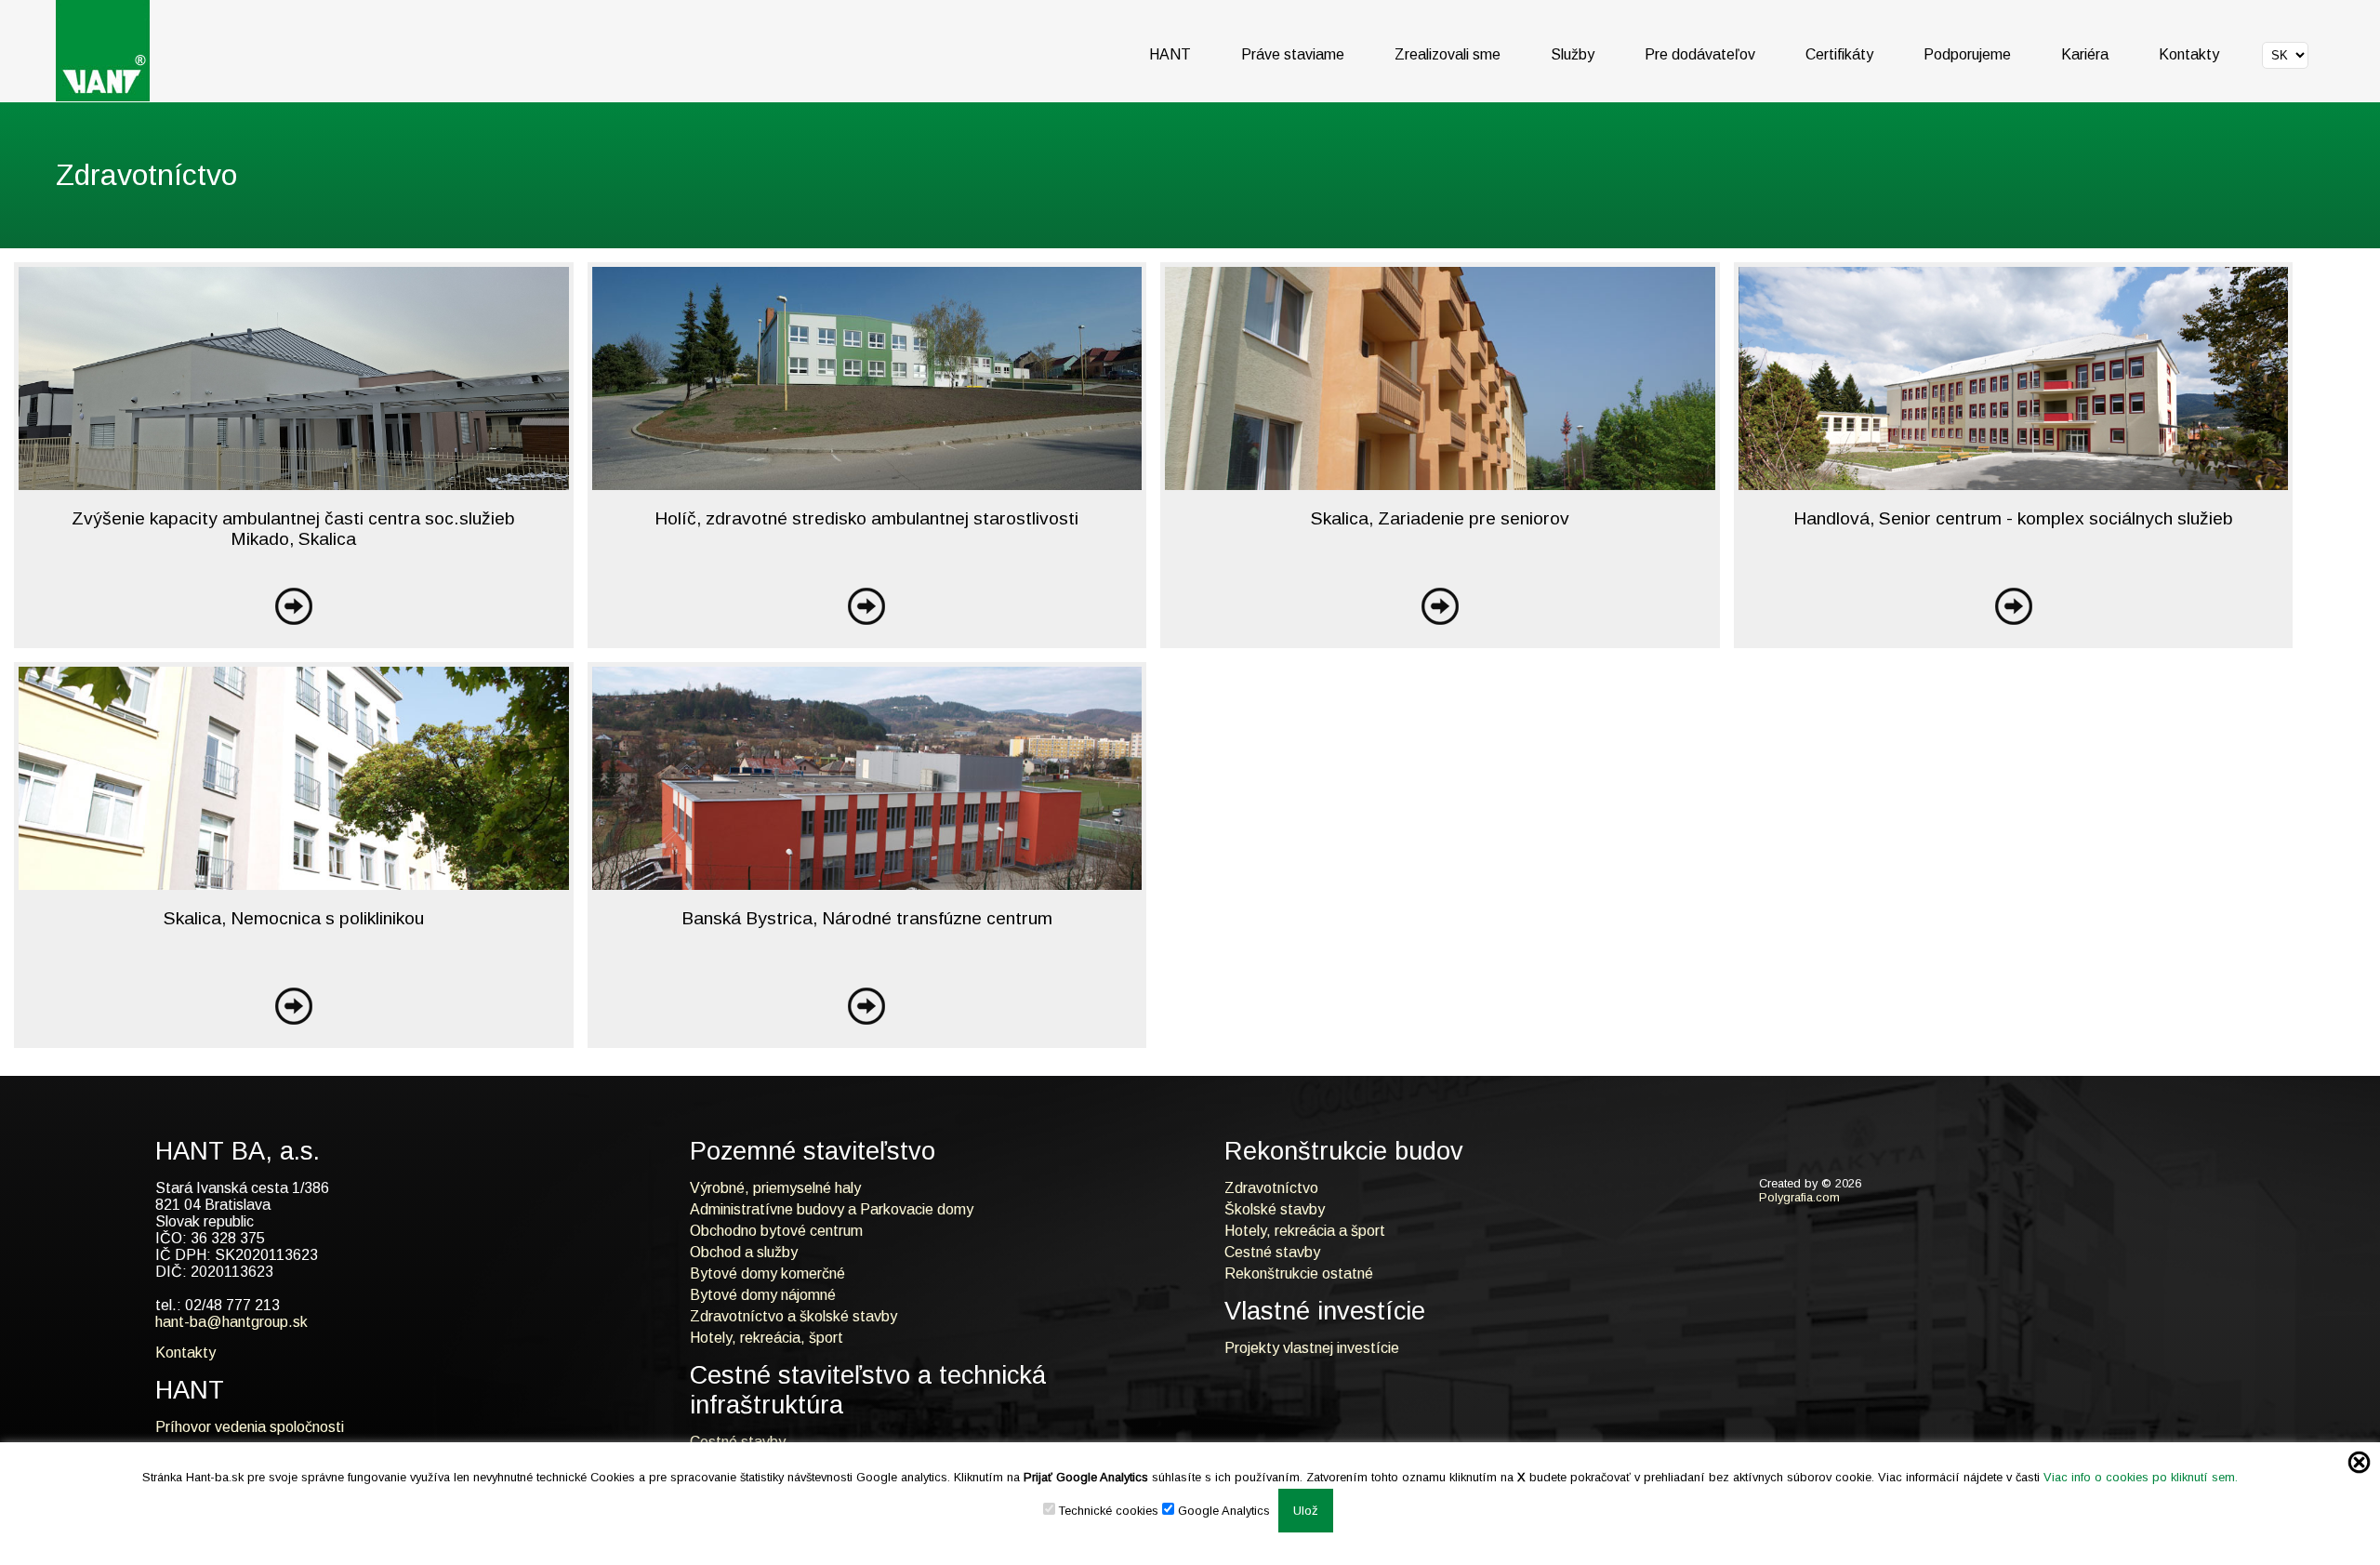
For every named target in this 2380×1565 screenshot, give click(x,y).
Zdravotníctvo (1271, 1188)
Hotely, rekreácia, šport (767, 1338)
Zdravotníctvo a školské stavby (793, 1316)
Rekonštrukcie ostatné (1299, 1273)
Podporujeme (1967, 54)
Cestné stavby (1272, 1252)
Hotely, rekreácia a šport (1305, 1231)
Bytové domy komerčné (767, 1273)
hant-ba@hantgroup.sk (231, 1322)
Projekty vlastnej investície (1312, 1348)
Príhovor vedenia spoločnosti (250, 1427)
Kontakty (2189, 54)
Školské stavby (1275, 1209)
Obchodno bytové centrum (776, 1231)
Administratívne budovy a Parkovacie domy (832, 1209)
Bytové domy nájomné (763, 1295)
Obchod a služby (744, 1252)
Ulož (1306, 1511)
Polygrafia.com (1799, 1197)
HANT (1170, 54)
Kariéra (2085, 54)
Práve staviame (1293, 54)
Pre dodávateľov (1700, 54)
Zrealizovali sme (1448, 54)
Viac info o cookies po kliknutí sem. (2141, 1477)
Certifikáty (1839, 54)
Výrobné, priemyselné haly (775, 1188)
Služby (1573, 54)
